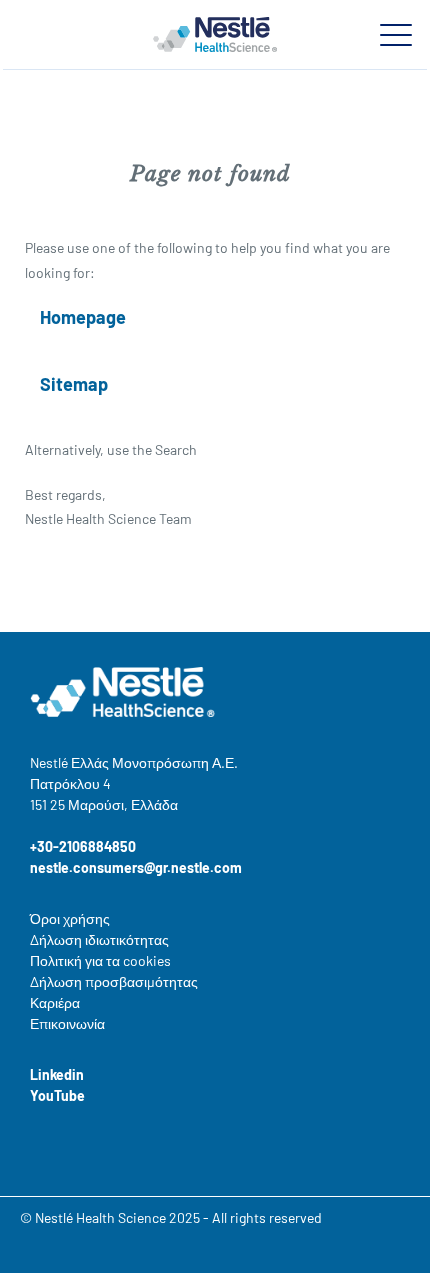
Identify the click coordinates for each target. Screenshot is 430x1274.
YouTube (57, 1095)
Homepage (83, 317)
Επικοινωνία (67, 1023)
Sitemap (74, 384)
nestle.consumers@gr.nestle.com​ (136, 867)
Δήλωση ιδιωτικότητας (99, 939)
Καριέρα (55, 1002)
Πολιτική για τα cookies (100, 960)
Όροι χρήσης (70, 918)
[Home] (214, 34)
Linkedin (57, 1074)
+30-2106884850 (83, 846)
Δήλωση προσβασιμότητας (114, 981)
